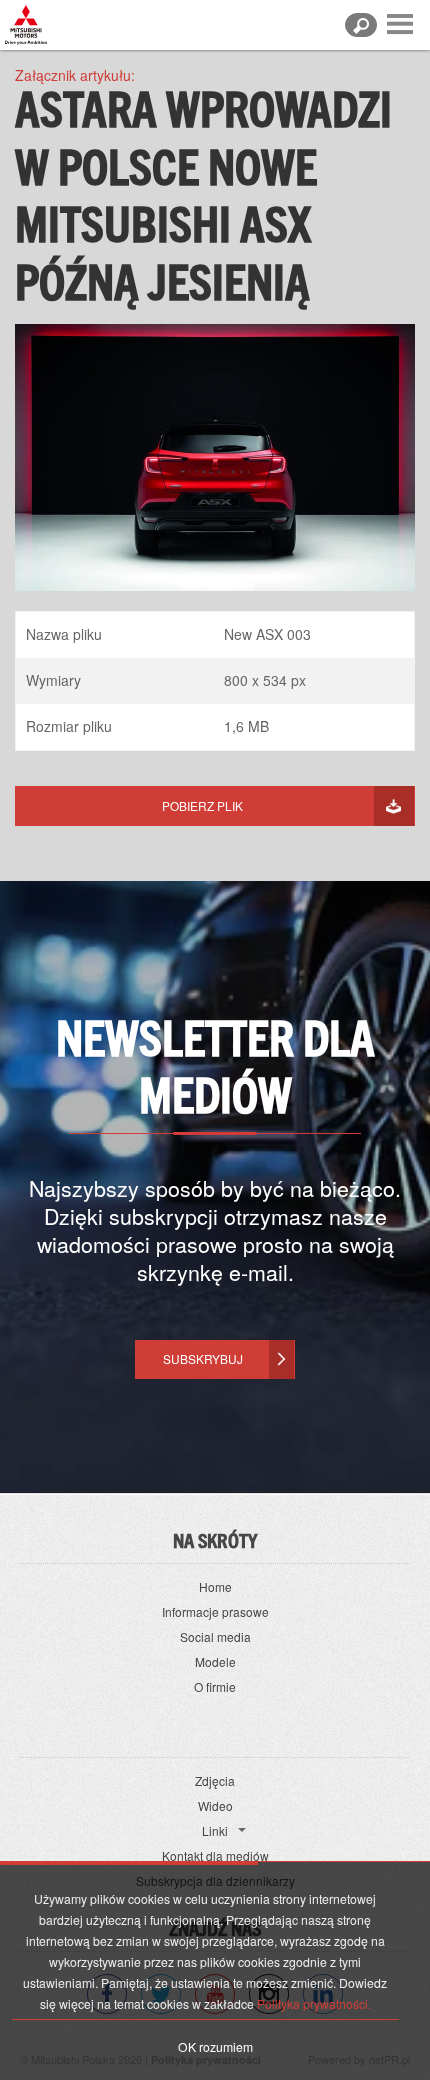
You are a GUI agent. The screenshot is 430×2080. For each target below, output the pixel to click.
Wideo (215, 1805)
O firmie (215, 1686)
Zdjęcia (215, 1780)
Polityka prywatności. (314, 2003)
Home (215, 1586)
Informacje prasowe (215, 1611)
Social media (215, 1636)
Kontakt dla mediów (215, 1855)
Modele (215, 1661)
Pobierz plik (202, 805)
